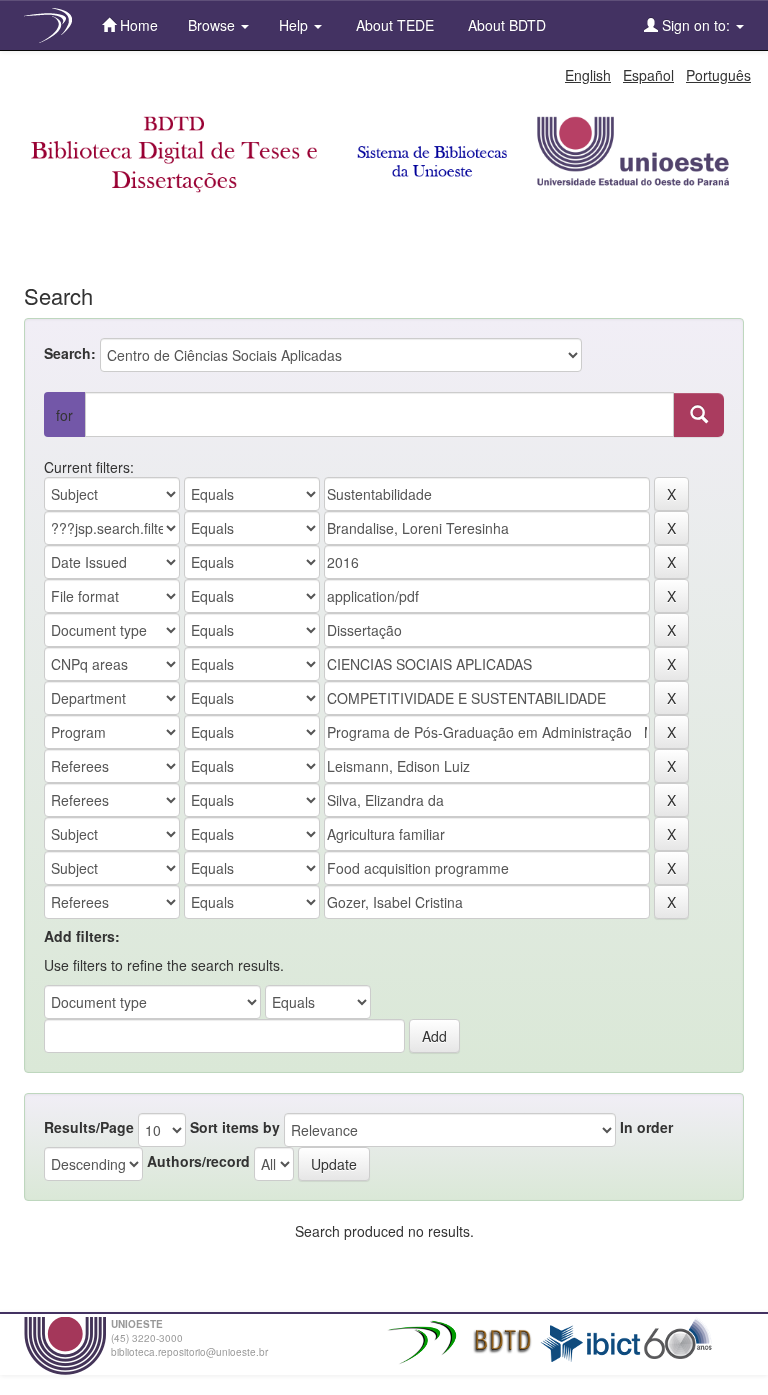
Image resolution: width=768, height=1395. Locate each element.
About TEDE (393, 25)
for (64, 415)
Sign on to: (696, 25)
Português (718, 75)
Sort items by (235, 1127)
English (588, 75)
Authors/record (198, 1161)
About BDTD (505, 25)
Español (648, 75)
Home (137, 25)
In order (646, 1127)
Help (295, 25)
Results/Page (89, 1127)
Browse (213, 25)
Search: (70, 353)
